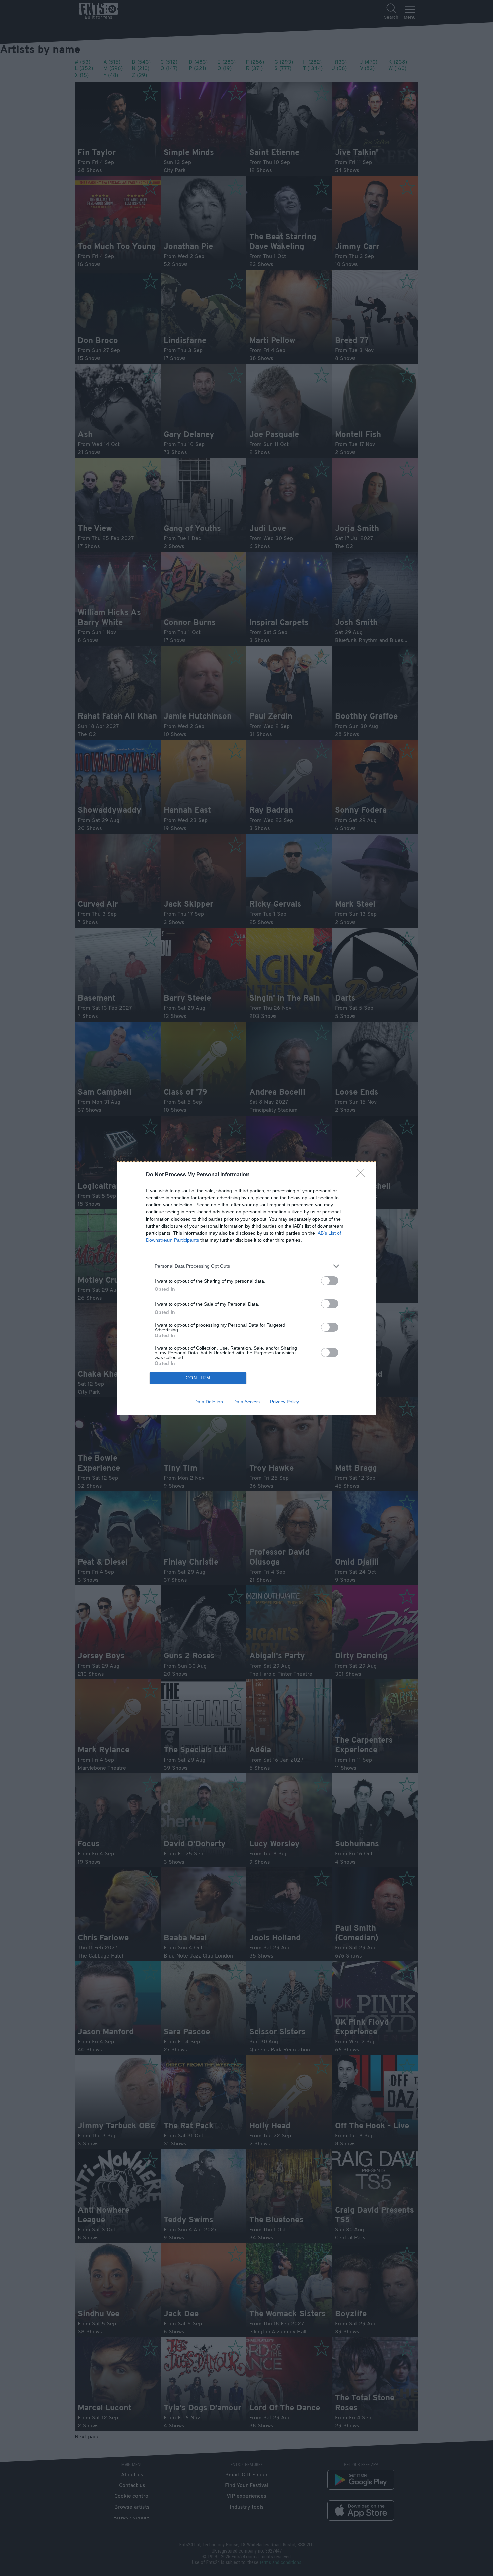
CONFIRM (198, 1378)
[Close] (363, 1175)
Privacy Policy (285, 1402)
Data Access (246, 1402)
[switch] (330, 1281)
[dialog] (246, 1288)
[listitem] (246, 1266)
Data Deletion (209, 1402)
